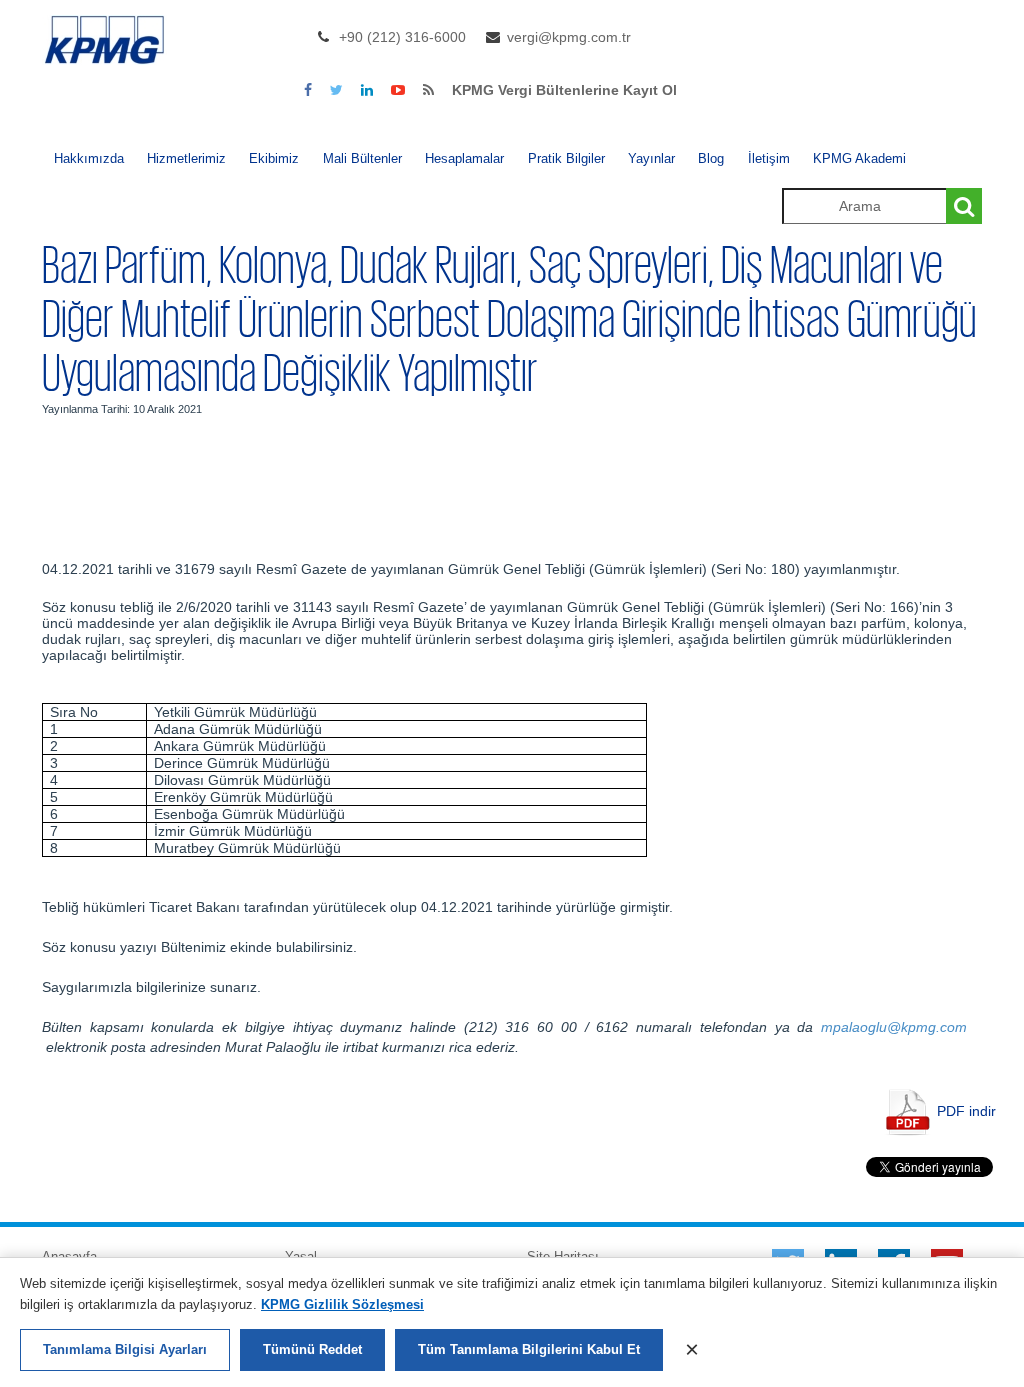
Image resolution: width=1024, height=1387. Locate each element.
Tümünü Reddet (312, 1349)
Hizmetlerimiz (186, 158)
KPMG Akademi (859, 158)
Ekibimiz (274, 158)
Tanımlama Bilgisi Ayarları (125, 1349)
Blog (711, 158)
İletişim (769, 158)
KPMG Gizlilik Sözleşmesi (342, 1304)
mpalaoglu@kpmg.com (894, 1027)
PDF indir (966, 1110)
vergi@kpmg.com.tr (569, 37)
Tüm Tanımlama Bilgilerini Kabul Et (529, 1349)
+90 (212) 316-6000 (402, 37)
